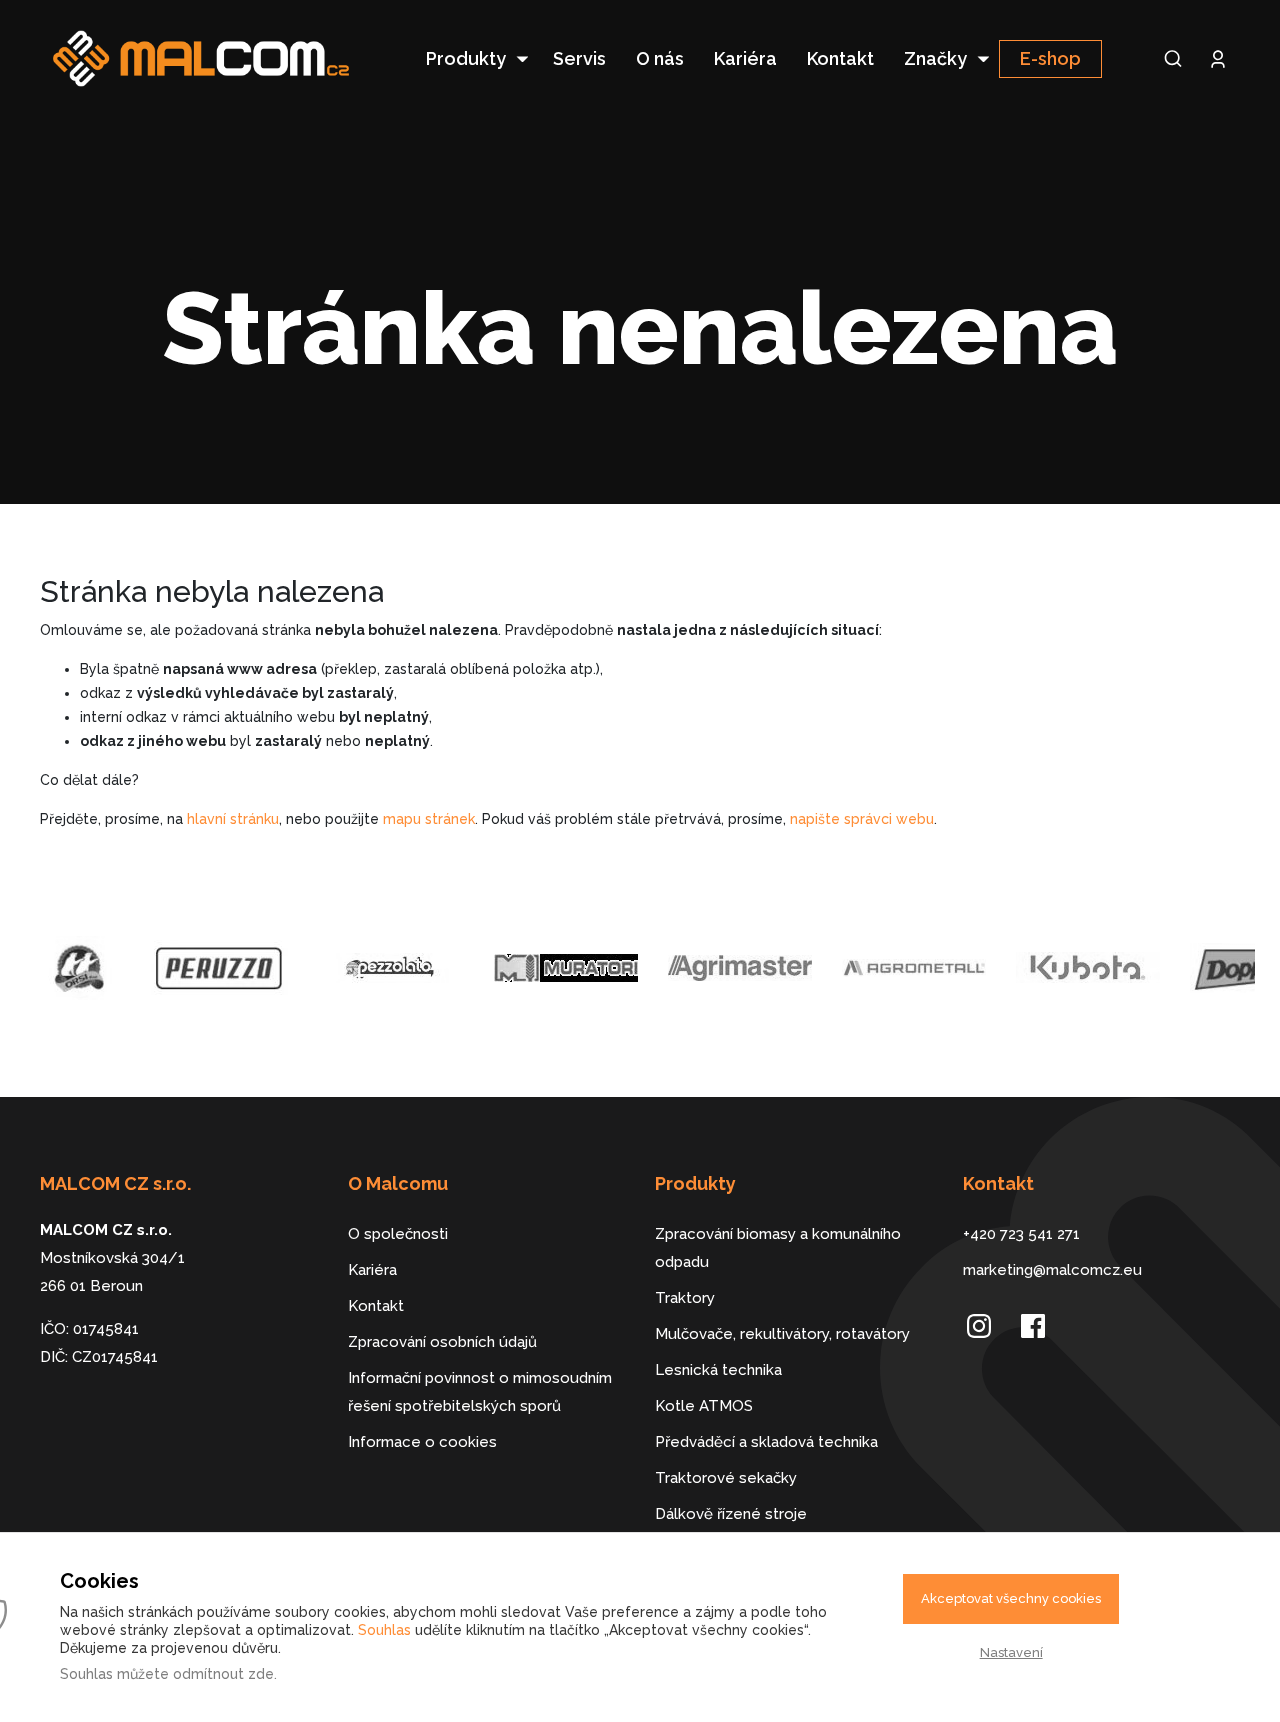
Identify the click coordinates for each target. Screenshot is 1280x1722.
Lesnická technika (718, 1370)
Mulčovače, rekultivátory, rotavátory (782, 1334)
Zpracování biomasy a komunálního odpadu (778, 1248)
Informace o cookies (422, 1442)
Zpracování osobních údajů (442, 1342)
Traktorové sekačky (726, 1478)
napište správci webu (862, 819)
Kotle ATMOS (704, 1406)
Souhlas (384, 1630)
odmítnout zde (223, 1674)
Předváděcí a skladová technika (766, 1442)
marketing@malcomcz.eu (1052, 1270)
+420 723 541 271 (1021, 1234)
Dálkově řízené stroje (731, 1514)
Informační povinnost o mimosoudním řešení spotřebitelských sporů (480, 1392)
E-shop (1050, 58)
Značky (935, 58)
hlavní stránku (233, 819)
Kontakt (840, 58)
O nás (660, 58)
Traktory (685, 1298)
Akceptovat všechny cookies (1011, 1598)
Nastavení (1011, 1652)
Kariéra (745, 58)
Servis (579, 58)
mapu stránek (429, 819)
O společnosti (398, 1234)
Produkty (466, 58)
